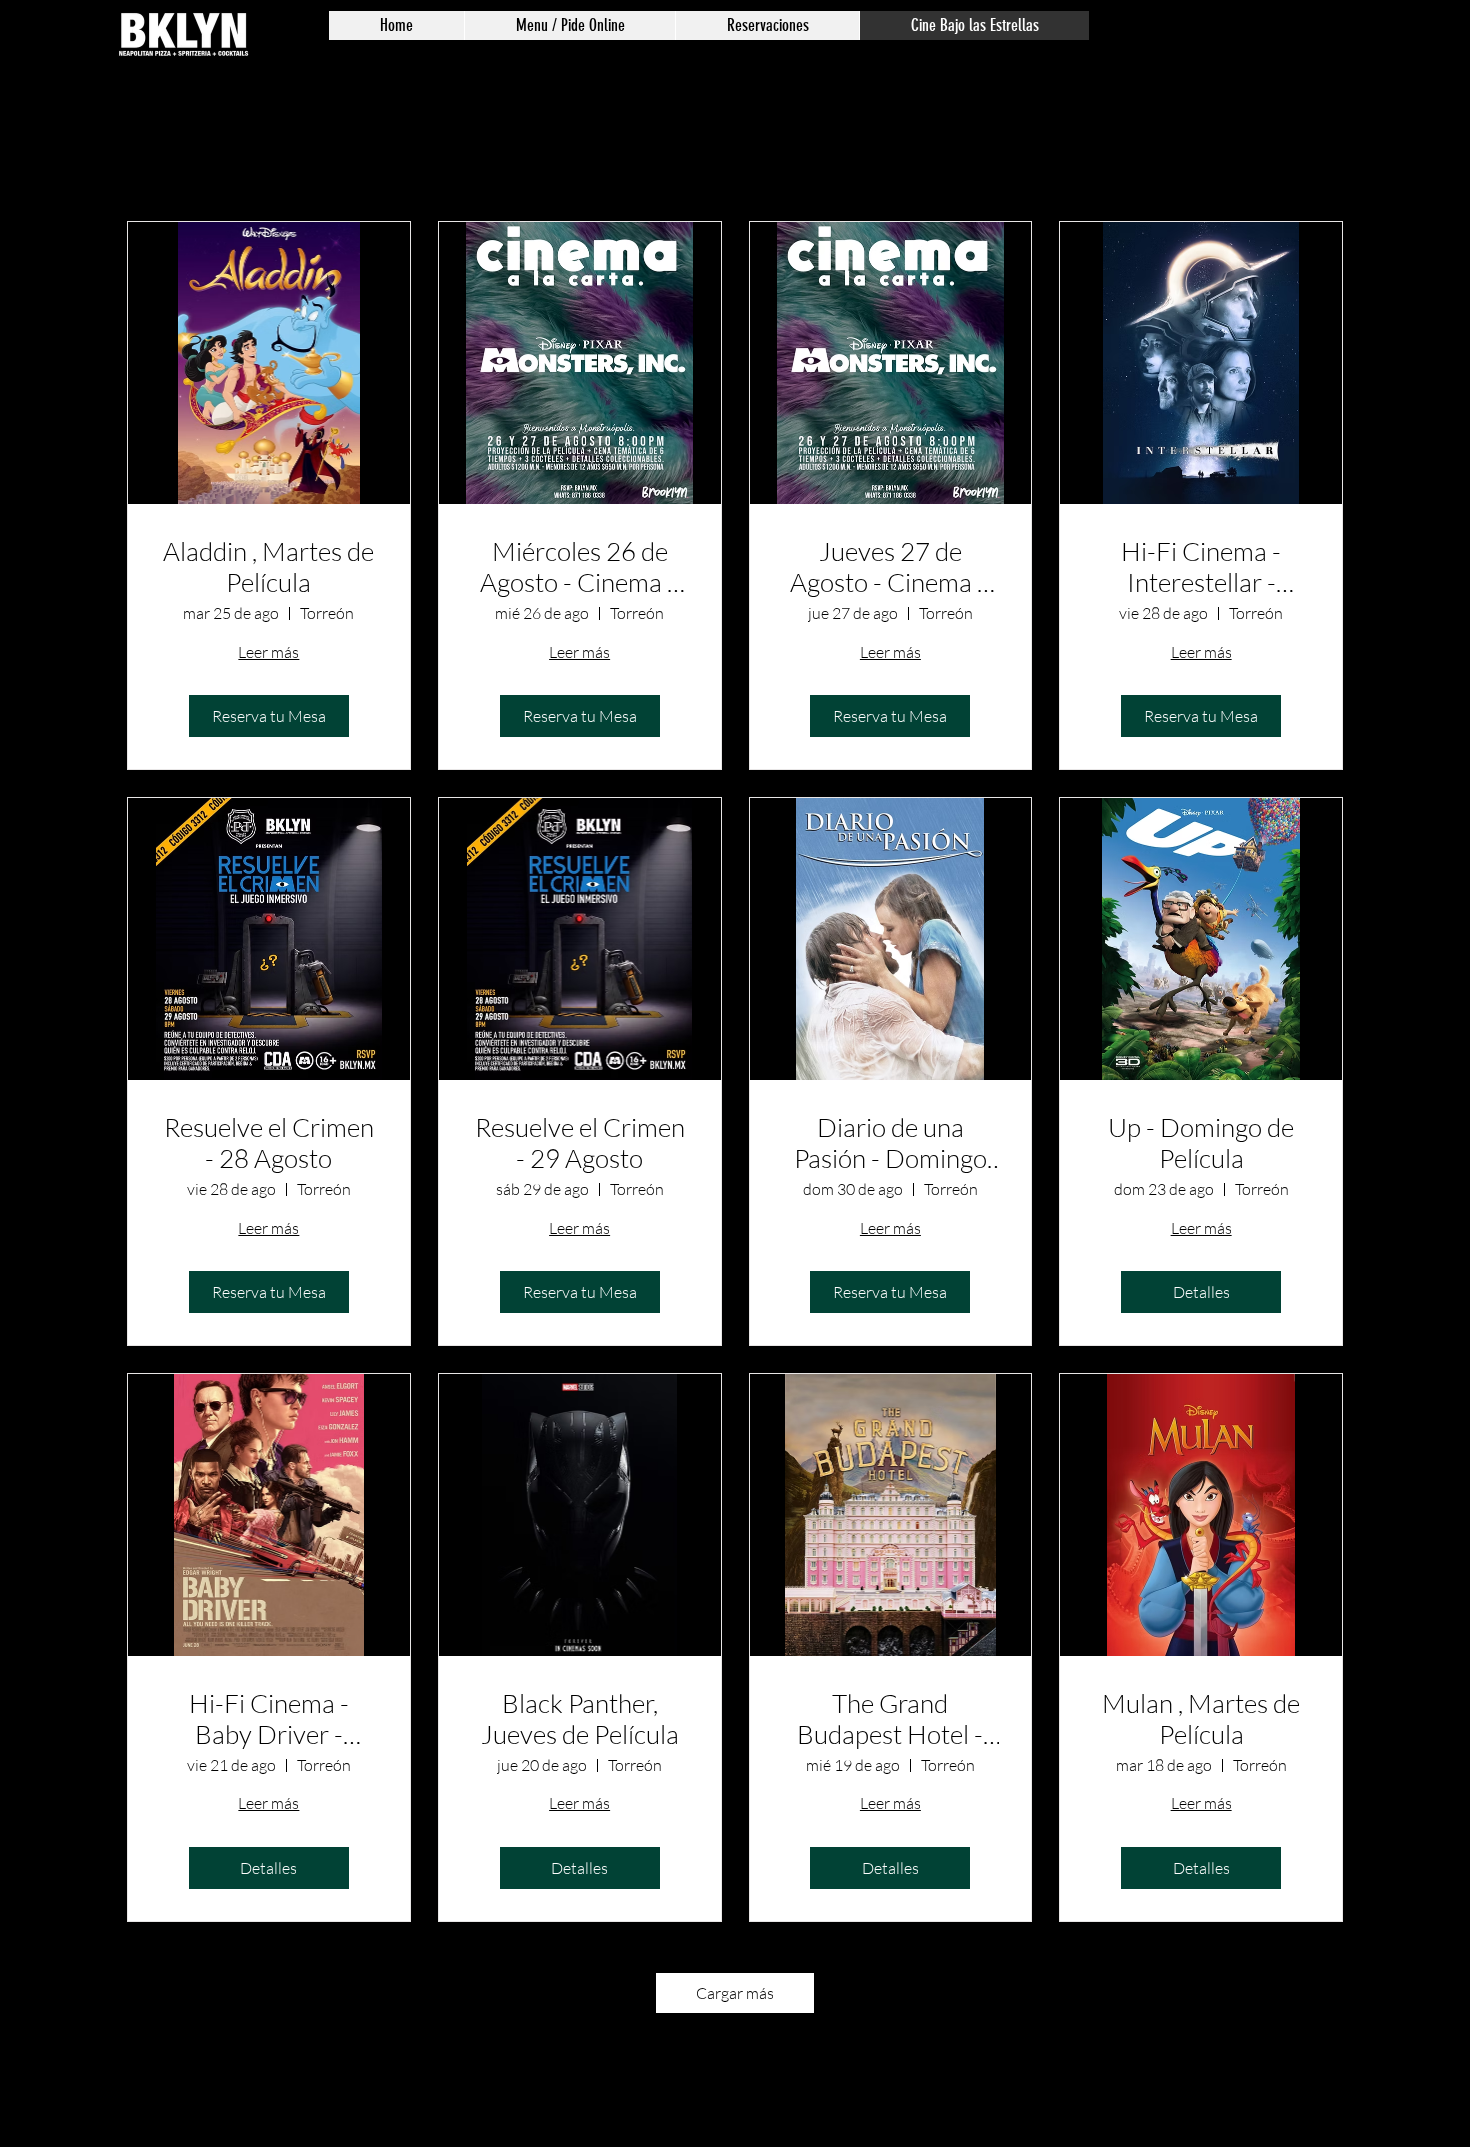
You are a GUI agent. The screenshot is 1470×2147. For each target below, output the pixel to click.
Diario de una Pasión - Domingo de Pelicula (890, 1143)
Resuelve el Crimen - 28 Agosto (269, 1143)
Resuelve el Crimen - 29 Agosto (580, 1143)
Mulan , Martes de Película (1201, 1719)
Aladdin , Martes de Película (268, 567)
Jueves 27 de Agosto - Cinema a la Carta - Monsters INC (890, 567)
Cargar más (735, 1993)
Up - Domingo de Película (1201, 1143)
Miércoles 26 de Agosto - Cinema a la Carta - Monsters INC (580, 567)
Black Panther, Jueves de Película (580, 1719)
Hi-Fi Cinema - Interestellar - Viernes (1201, 567)
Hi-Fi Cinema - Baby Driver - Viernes (269, 1719)
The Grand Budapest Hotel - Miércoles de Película (890, 1719)
